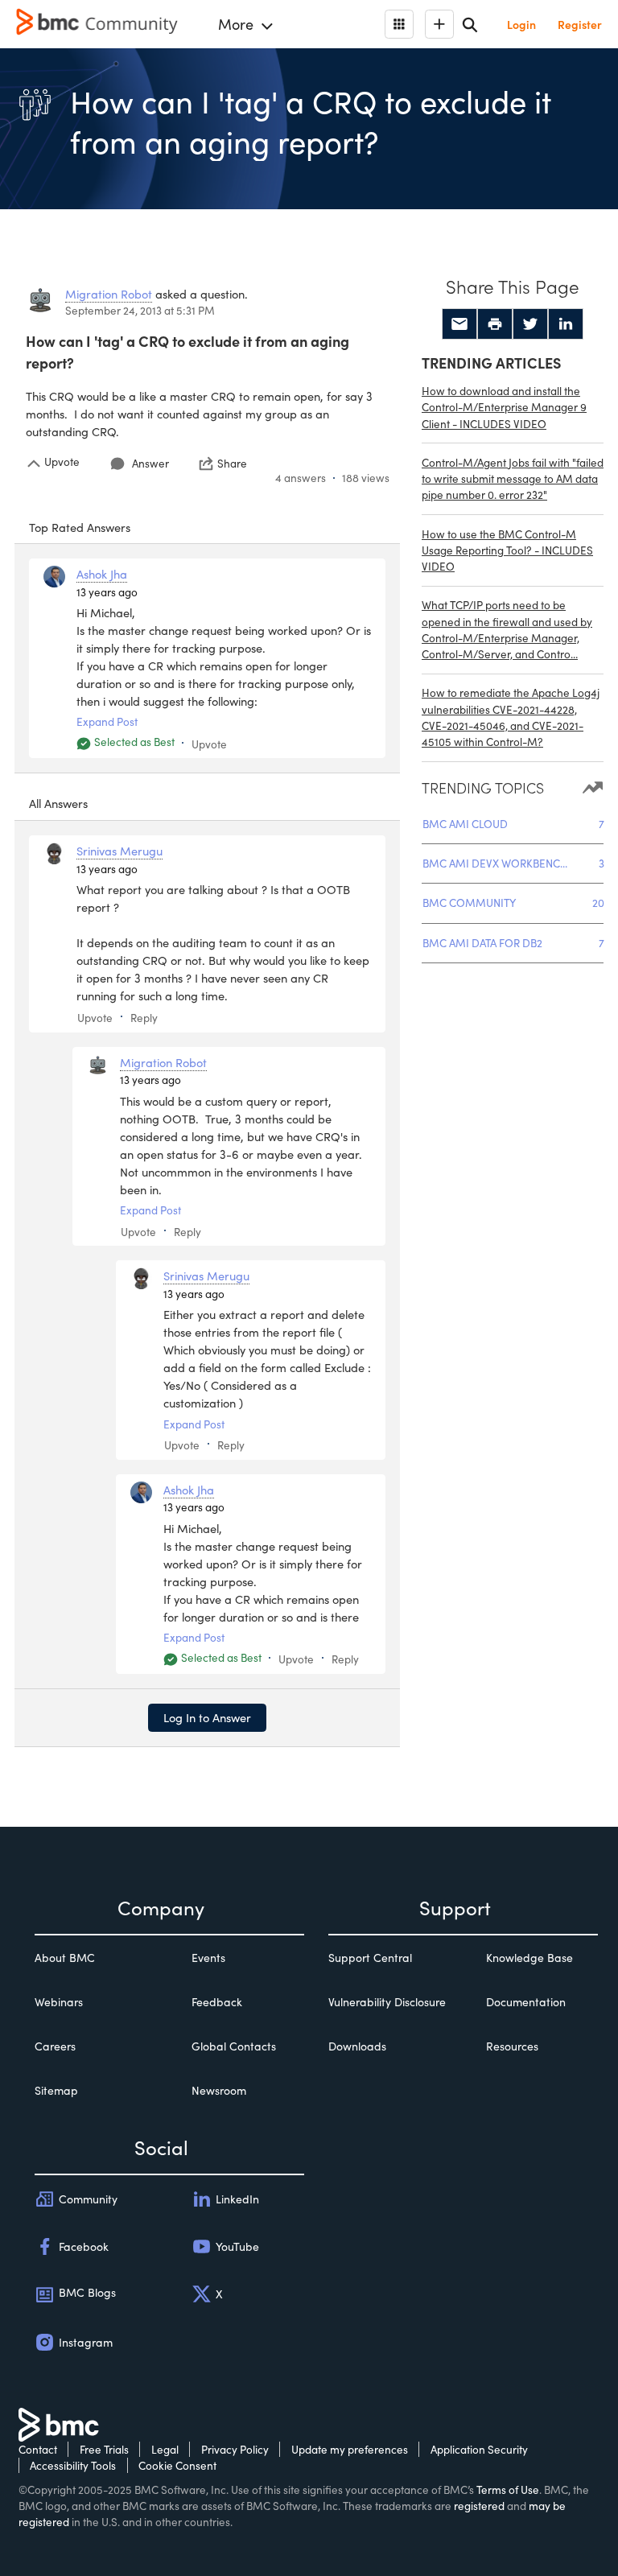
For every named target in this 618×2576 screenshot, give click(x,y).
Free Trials (104, 2449)
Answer (150, 463)
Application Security (479, 2449)
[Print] (495, 324)
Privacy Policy (235, 2449)
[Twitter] (530, 324)
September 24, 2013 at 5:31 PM (140, 310)
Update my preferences (350, 2449)
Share (232, 464)
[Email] (459, 324)
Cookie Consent (177, 2465)
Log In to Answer (207, 1717)
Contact (38, 2449)
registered (479, 2506)
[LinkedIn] (566, 324)
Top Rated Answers (80, 527)
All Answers (58, 803)
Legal (165, 2449)
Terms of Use (508, 2489)
